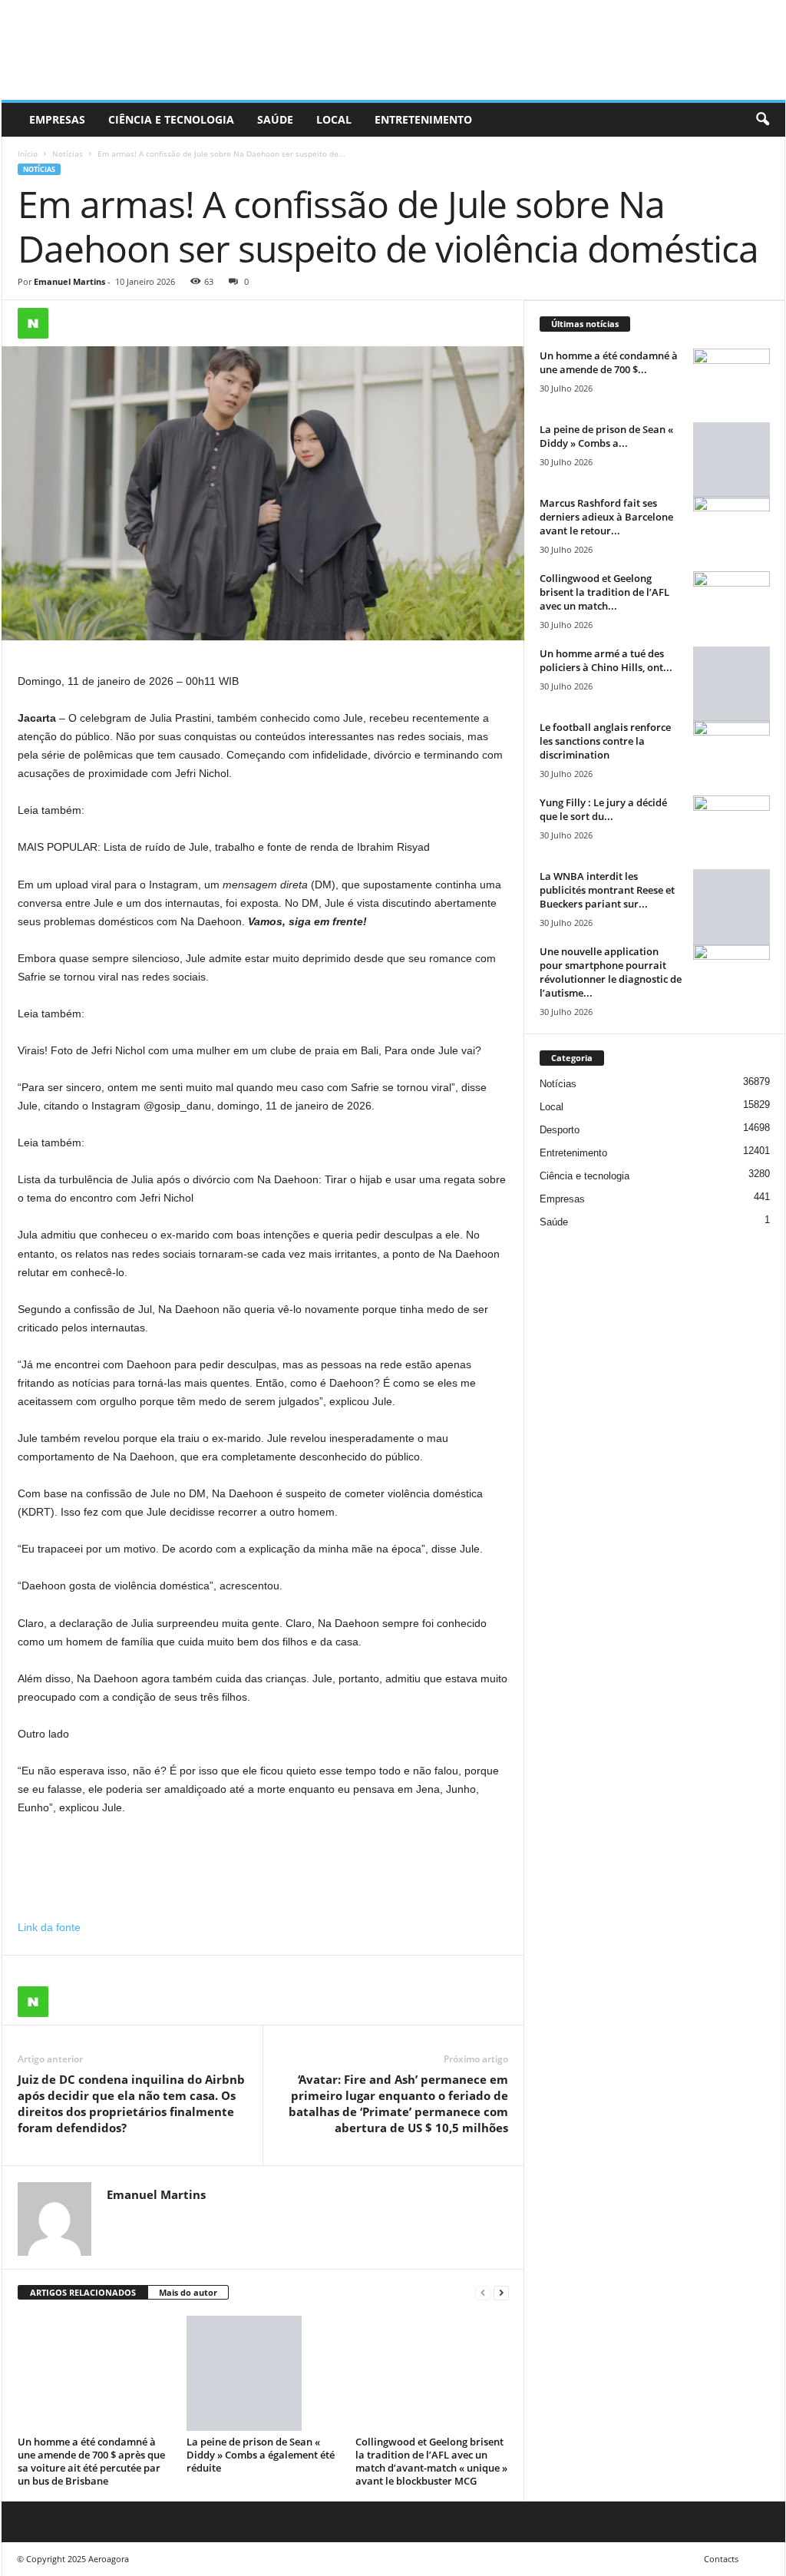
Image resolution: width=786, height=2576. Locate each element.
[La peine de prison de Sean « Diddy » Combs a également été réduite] (263, 2373)
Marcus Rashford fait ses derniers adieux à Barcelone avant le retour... (606, 517)
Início (28, 154)
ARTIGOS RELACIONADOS (83, 2292)
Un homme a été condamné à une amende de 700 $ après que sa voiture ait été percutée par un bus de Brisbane (91, 2461)
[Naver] (33, 323)
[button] (762, 120)
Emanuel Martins (69, 281)
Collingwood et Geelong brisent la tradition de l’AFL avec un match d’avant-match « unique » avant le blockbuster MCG (431, 2461)
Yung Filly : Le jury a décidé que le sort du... (603, 809)
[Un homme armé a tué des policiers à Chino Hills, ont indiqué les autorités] (732, 685)
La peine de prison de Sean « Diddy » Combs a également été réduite (261, 2455)
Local (334, 119)
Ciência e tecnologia (171, 119)
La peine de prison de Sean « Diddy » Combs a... (606, 436)
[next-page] (501, 2293)
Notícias (68, 154)
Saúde (275, 119)
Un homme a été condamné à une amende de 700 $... (609, 362)
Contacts (721, 2559)
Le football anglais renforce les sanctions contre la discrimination (605, 741)
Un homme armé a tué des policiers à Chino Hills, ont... (606, 660)
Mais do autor (188, 2292)
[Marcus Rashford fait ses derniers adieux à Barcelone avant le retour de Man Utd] (732, 525)
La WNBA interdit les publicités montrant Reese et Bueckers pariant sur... (607, 890)
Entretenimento (423, 119)
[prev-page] (483, 2293)
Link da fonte (49, 1927)
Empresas (57, 119)
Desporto (560, 1130)
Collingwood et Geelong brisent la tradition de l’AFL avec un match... (604, 592)
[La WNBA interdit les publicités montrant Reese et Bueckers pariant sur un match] (732, 908)
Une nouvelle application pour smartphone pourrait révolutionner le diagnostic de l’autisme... (611, 972)
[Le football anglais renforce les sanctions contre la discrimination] (732, 749)
